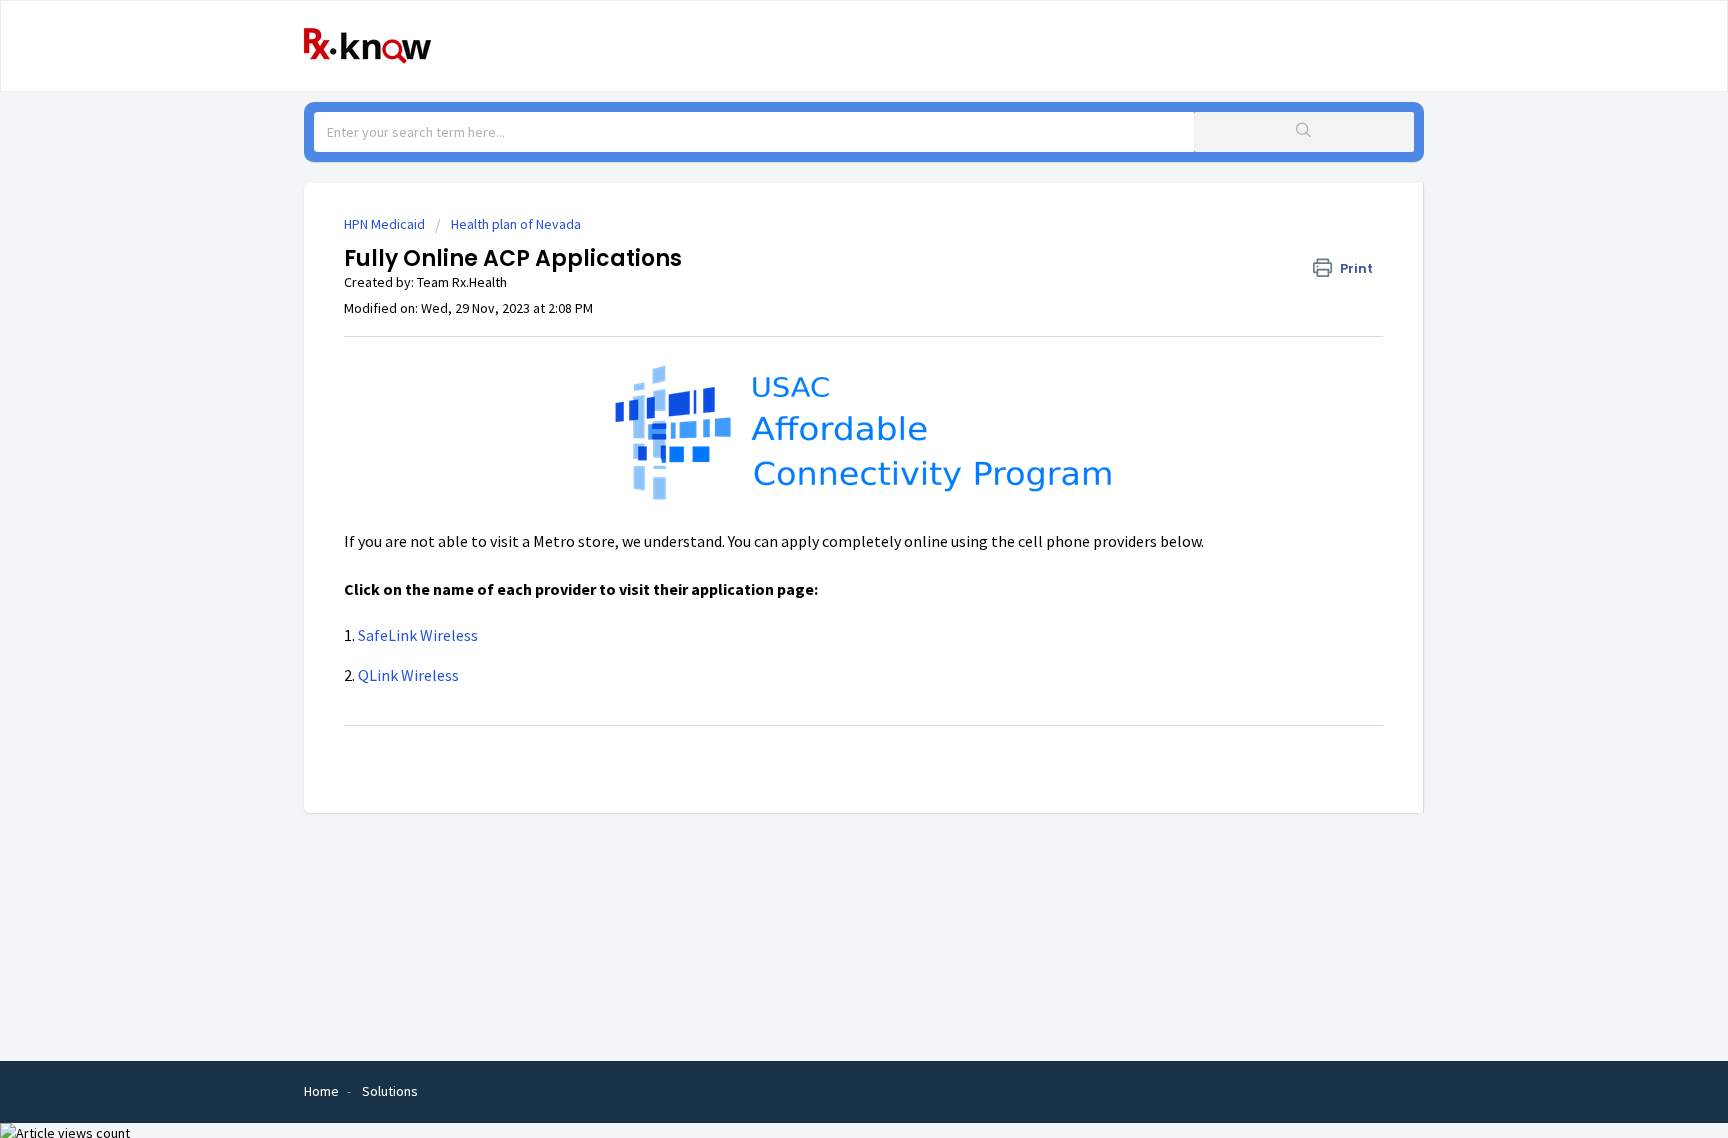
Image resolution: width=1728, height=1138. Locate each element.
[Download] (827, 307)
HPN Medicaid (384, 224)
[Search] (1304, 132)
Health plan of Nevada (516, 224)
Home (321, 1091)
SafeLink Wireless (418, 635)
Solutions (390, 1091)
